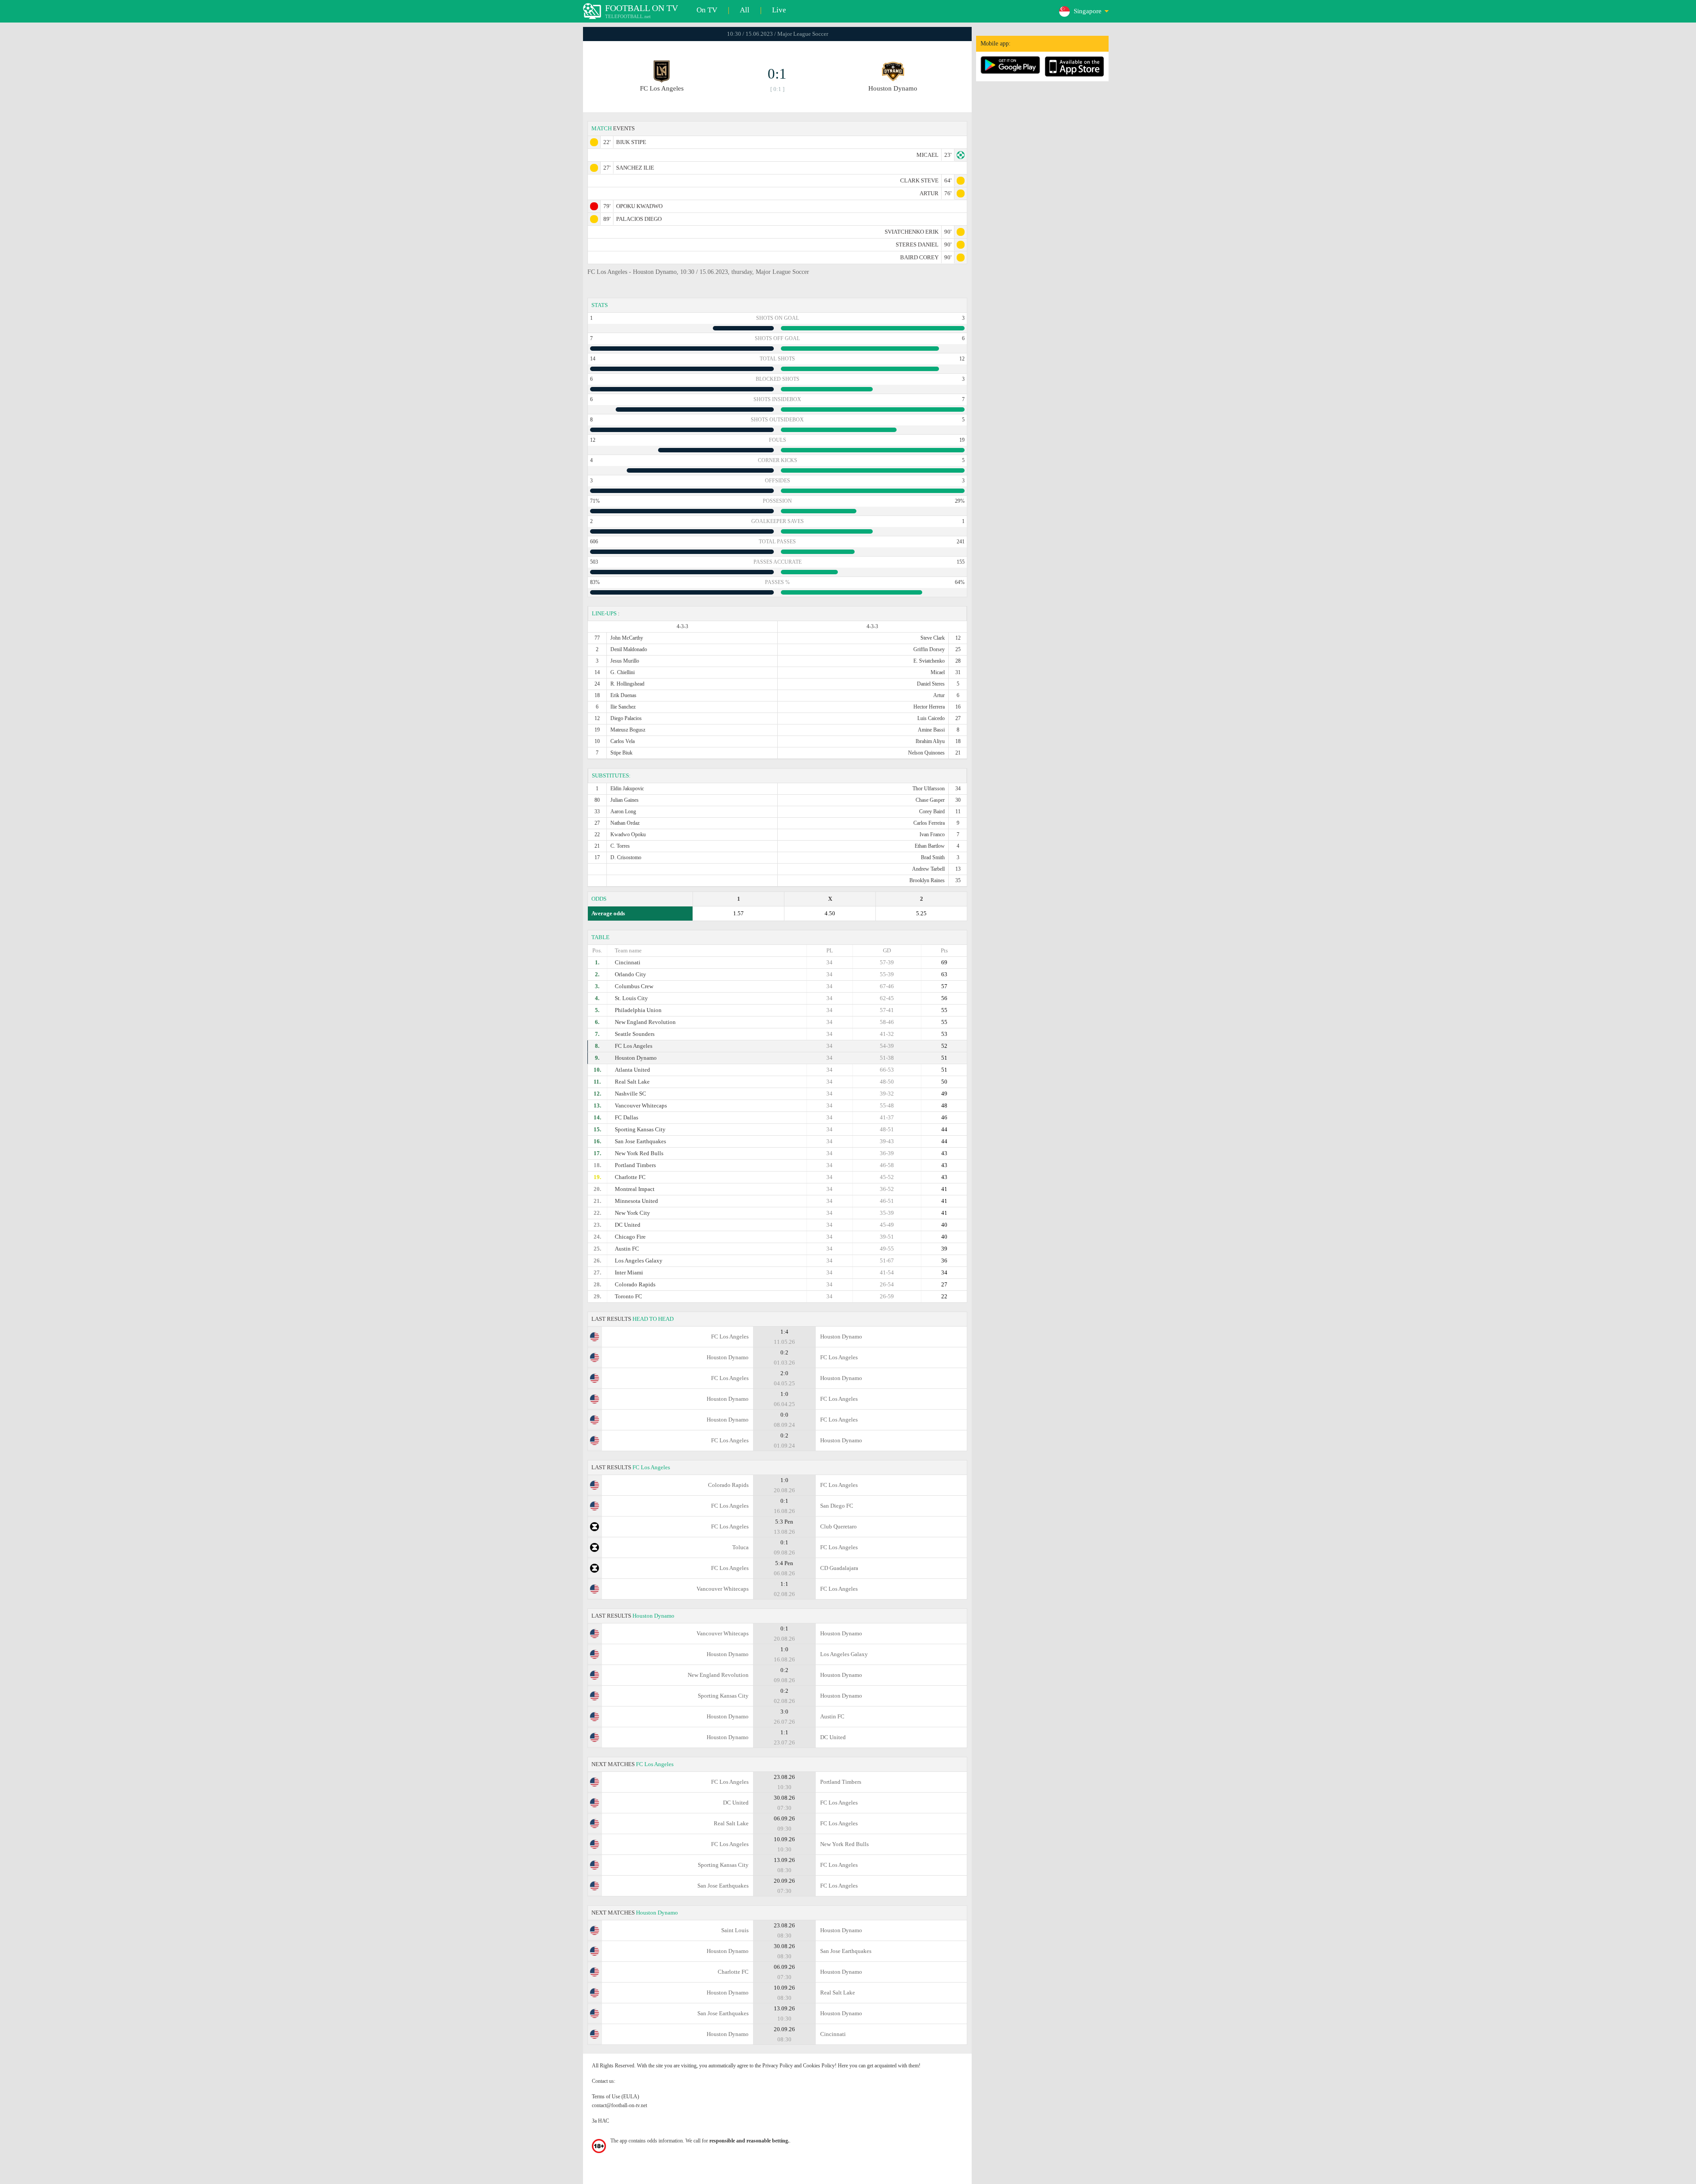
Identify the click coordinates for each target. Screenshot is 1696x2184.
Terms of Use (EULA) (615, 2097)
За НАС (600, 2121)
